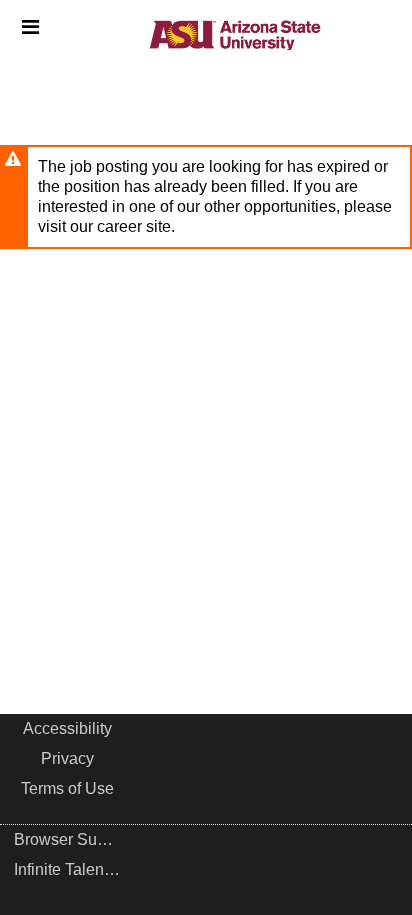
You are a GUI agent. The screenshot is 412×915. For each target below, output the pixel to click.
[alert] (206, 197)
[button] (30, 27)
